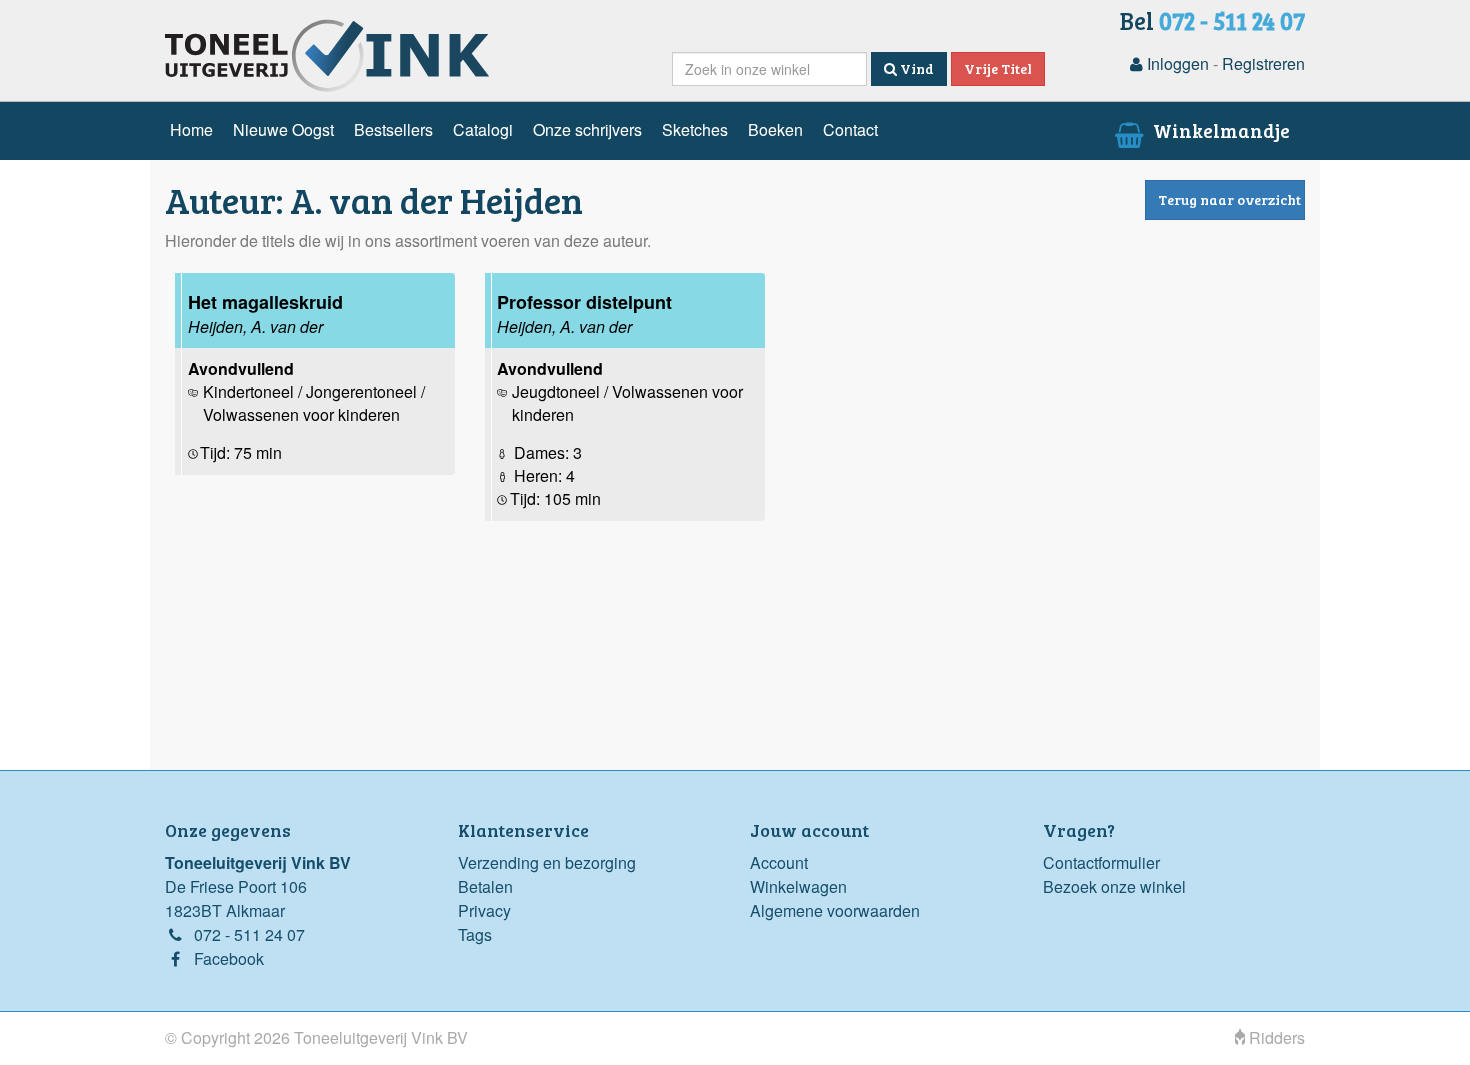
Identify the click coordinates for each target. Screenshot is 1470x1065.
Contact (850, 129)
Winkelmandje (1219, 130)
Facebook (229, 958)
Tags (475, 934)
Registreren (1263, 63)
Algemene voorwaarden (835, 910)
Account (779, 862)
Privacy (484, 910)
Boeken (775, 129)
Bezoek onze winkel (1114, 886)
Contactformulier (1101, 862)
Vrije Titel (998, 68)
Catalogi (483, 129)
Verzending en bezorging (547, 862)
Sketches (695, 129)
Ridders (1275, 1037)
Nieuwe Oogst (283, 129)
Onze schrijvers (587, 129)
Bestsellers (393, 129)
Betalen (485, 886)
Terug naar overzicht (1229, 199)
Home (191, 129)
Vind (915, 68)
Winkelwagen (798, 886)
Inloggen (1176, 63)
